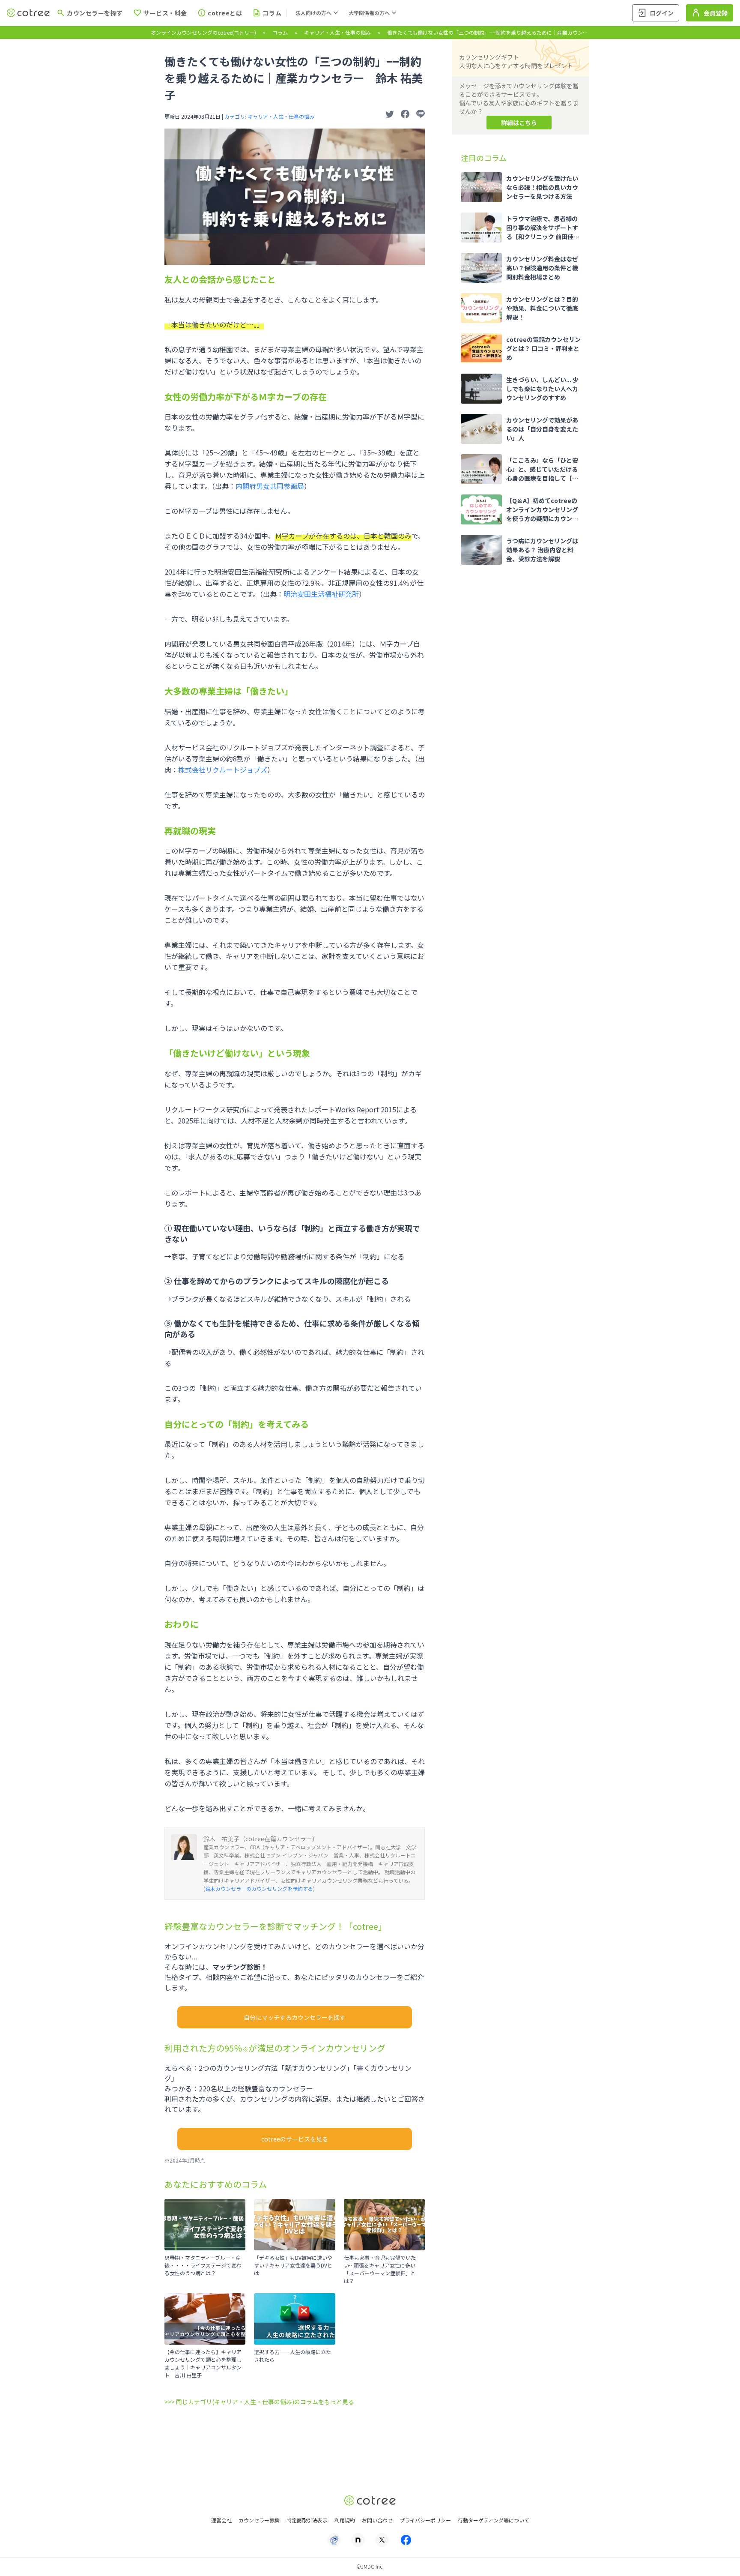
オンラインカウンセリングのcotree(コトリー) (203, 32)
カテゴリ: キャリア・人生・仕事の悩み (269, 116)
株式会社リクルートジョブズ (223, 770)
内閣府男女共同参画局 (270, 486)
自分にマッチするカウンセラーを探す (295, 2017)
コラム (280, 32)
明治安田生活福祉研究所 (321, 594)
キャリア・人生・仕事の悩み (337, 32)
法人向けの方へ (313, 13)
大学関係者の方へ (369, 13)
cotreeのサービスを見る (295, 2139)
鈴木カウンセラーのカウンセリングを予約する (259, 1889)
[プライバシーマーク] (334, 2540)
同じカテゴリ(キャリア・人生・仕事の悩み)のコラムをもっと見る (265, 2402)
